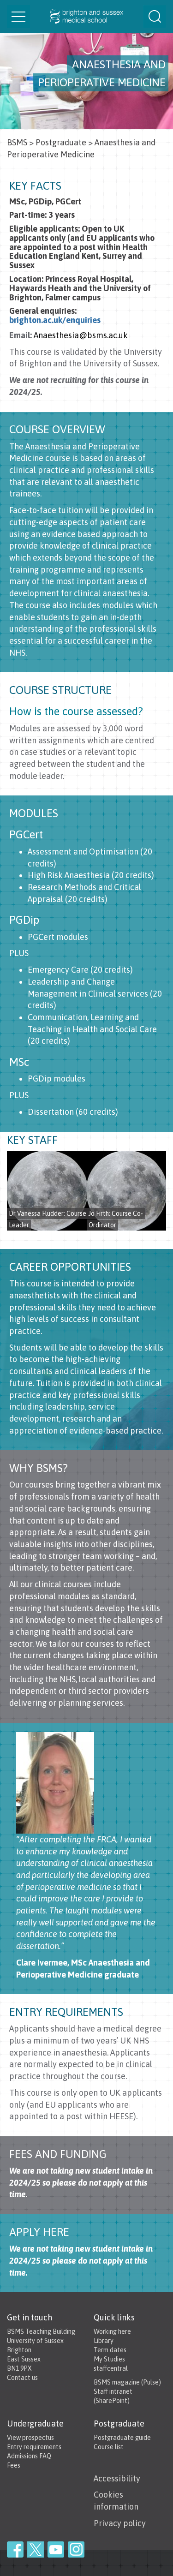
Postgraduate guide (122, 2438)
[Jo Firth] (127, 1191)
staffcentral (111, 2368)
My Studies (109, 2359)
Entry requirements (34, 2447)
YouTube (56, 2549)
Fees (14, 2465)
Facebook (15, 2549)
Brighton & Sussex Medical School (86, 17)
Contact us (22, 2378)
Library (104, 2341)
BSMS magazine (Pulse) (127, 2382)
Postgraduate (61, 142)
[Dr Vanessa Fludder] (47, 1191)
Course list (109, 2447)
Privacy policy (120, 2523)
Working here (112, 2331)
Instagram (76, 2549)
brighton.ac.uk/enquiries (55, 320)
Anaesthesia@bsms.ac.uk (81, 335)
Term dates (110, 2350)
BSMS (17, 142)
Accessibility (117, 2478)
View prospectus (30, 2438)
